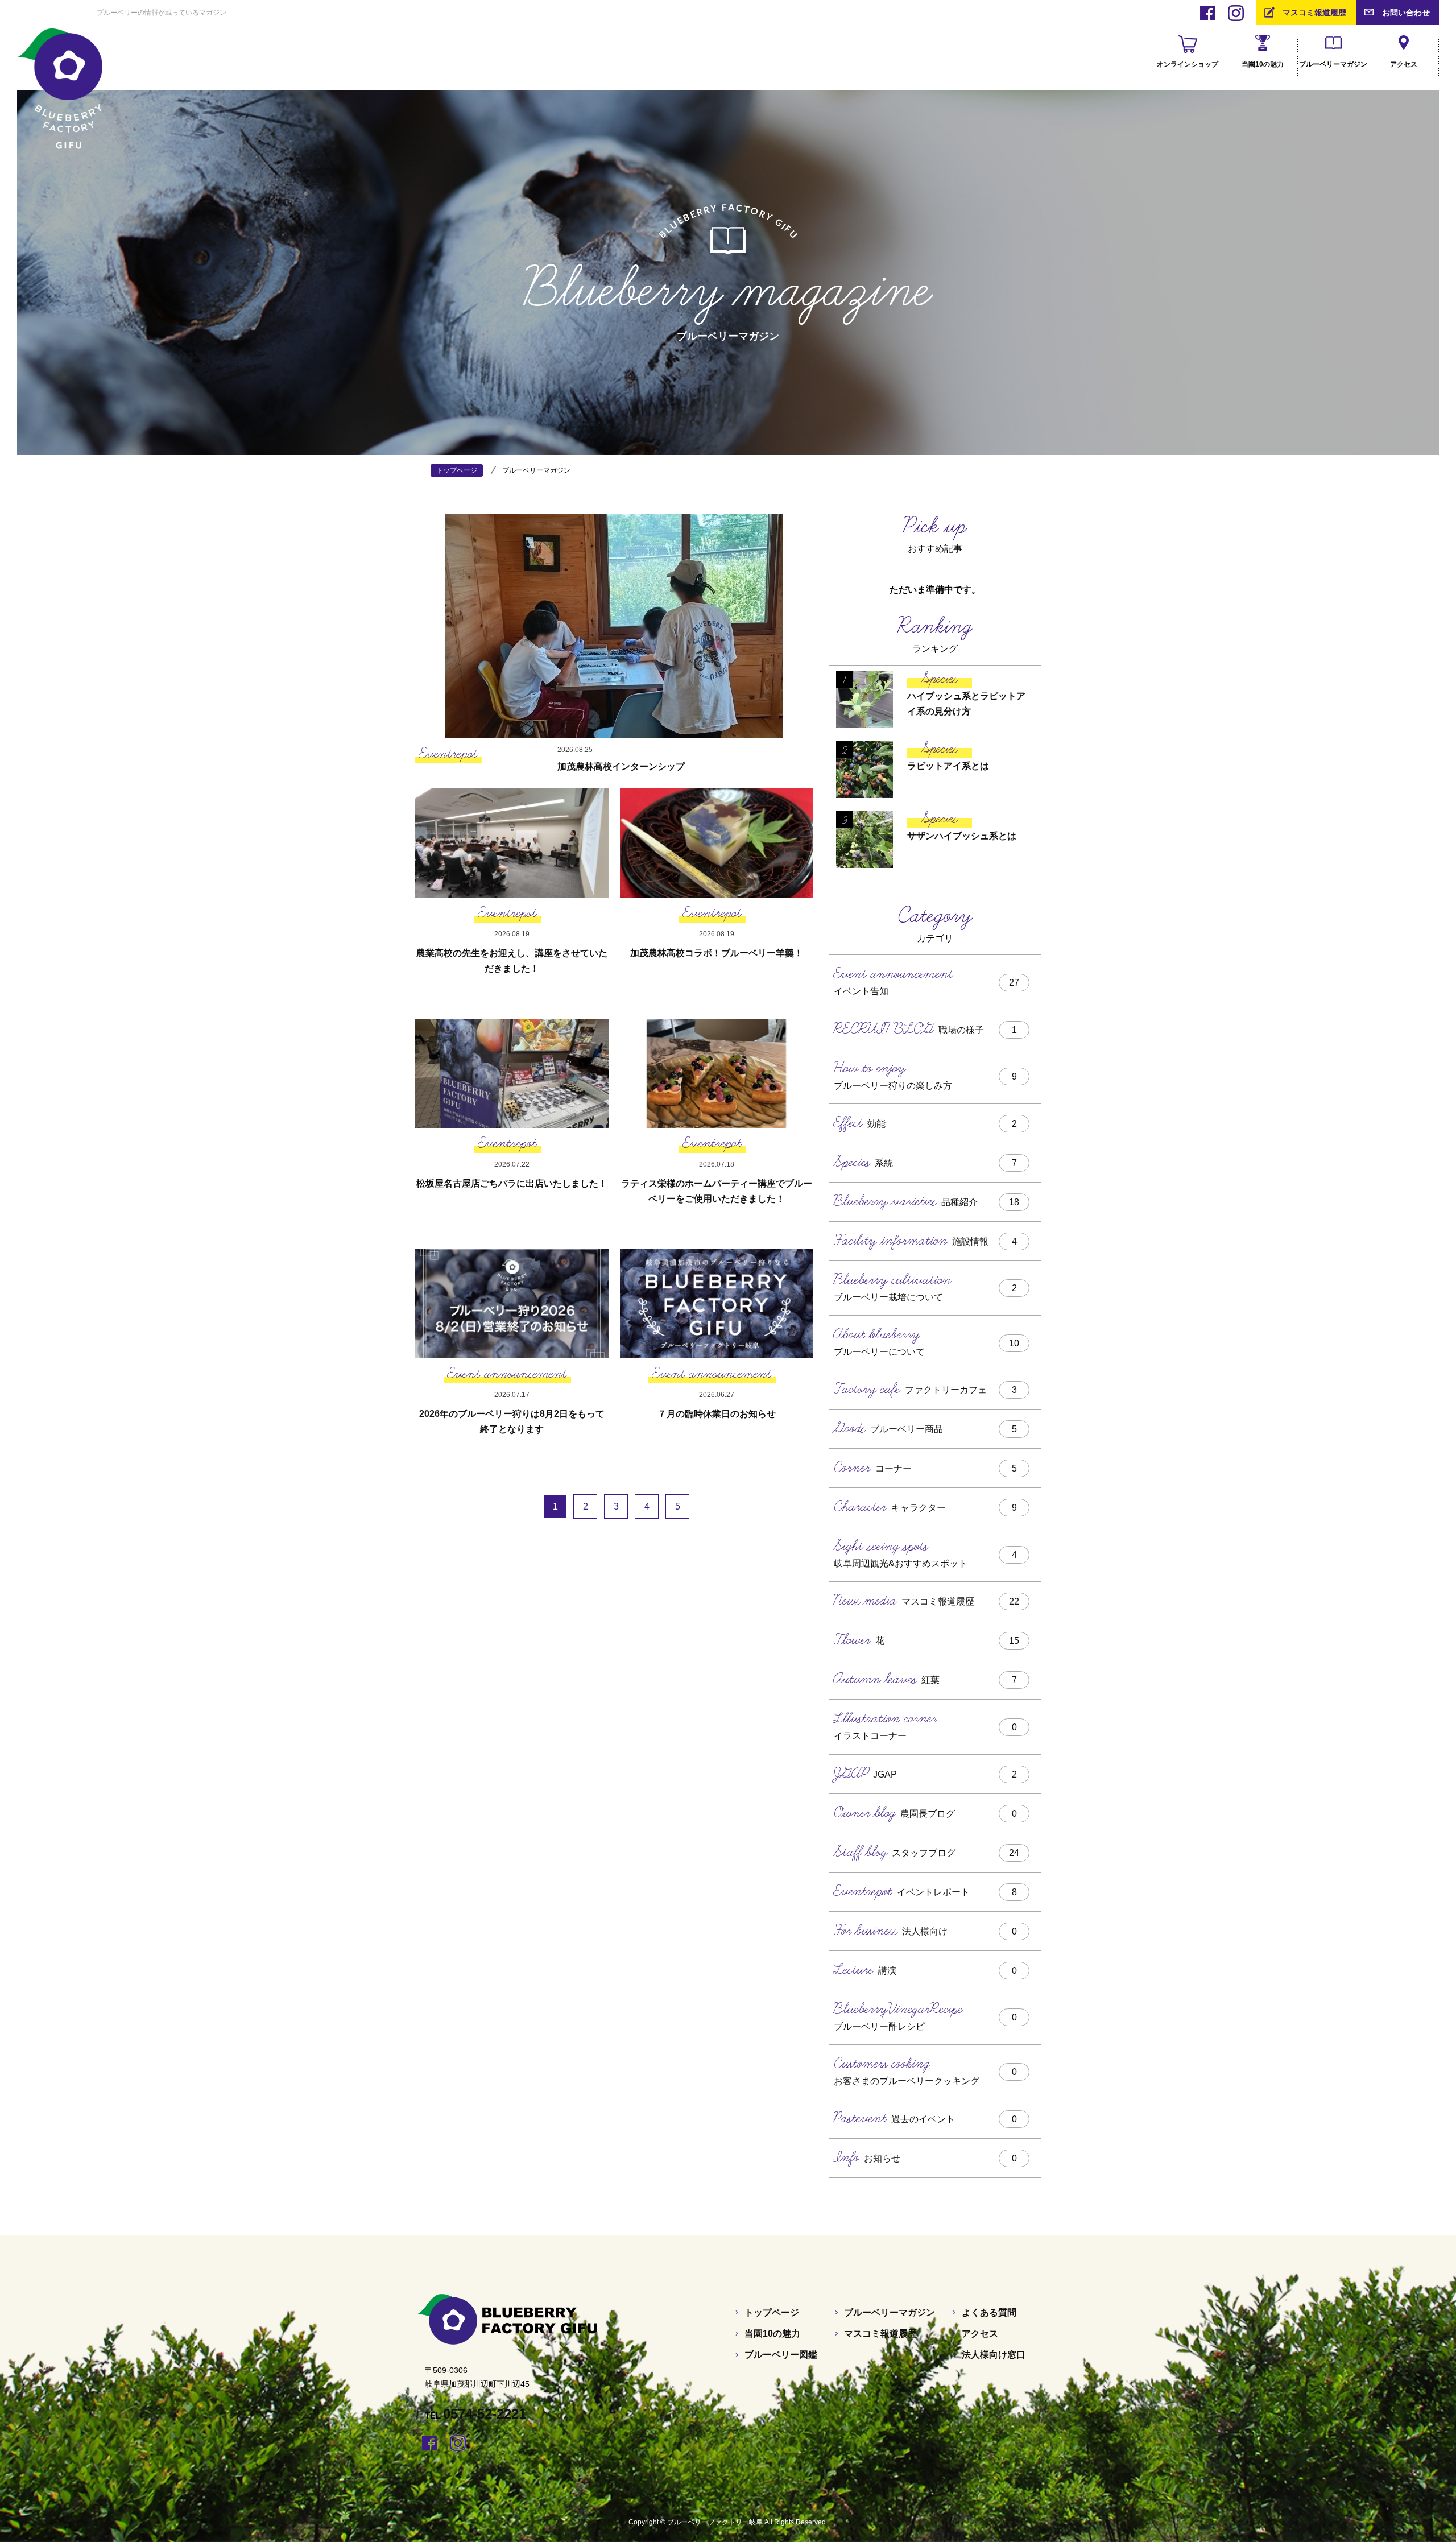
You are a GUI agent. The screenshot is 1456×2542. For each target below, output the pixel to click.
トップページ (772, 2312)
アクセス (980, 2334)
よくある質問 (989, 2312)
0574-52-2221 (485, 2414)
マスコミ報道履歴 (1314, 13)
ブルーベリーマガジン (890, 2312)
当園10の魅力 (772, 2334)
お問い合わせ (1406, 13)
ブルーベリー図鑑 (781, 2355)
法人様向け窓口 (994, 2355)
